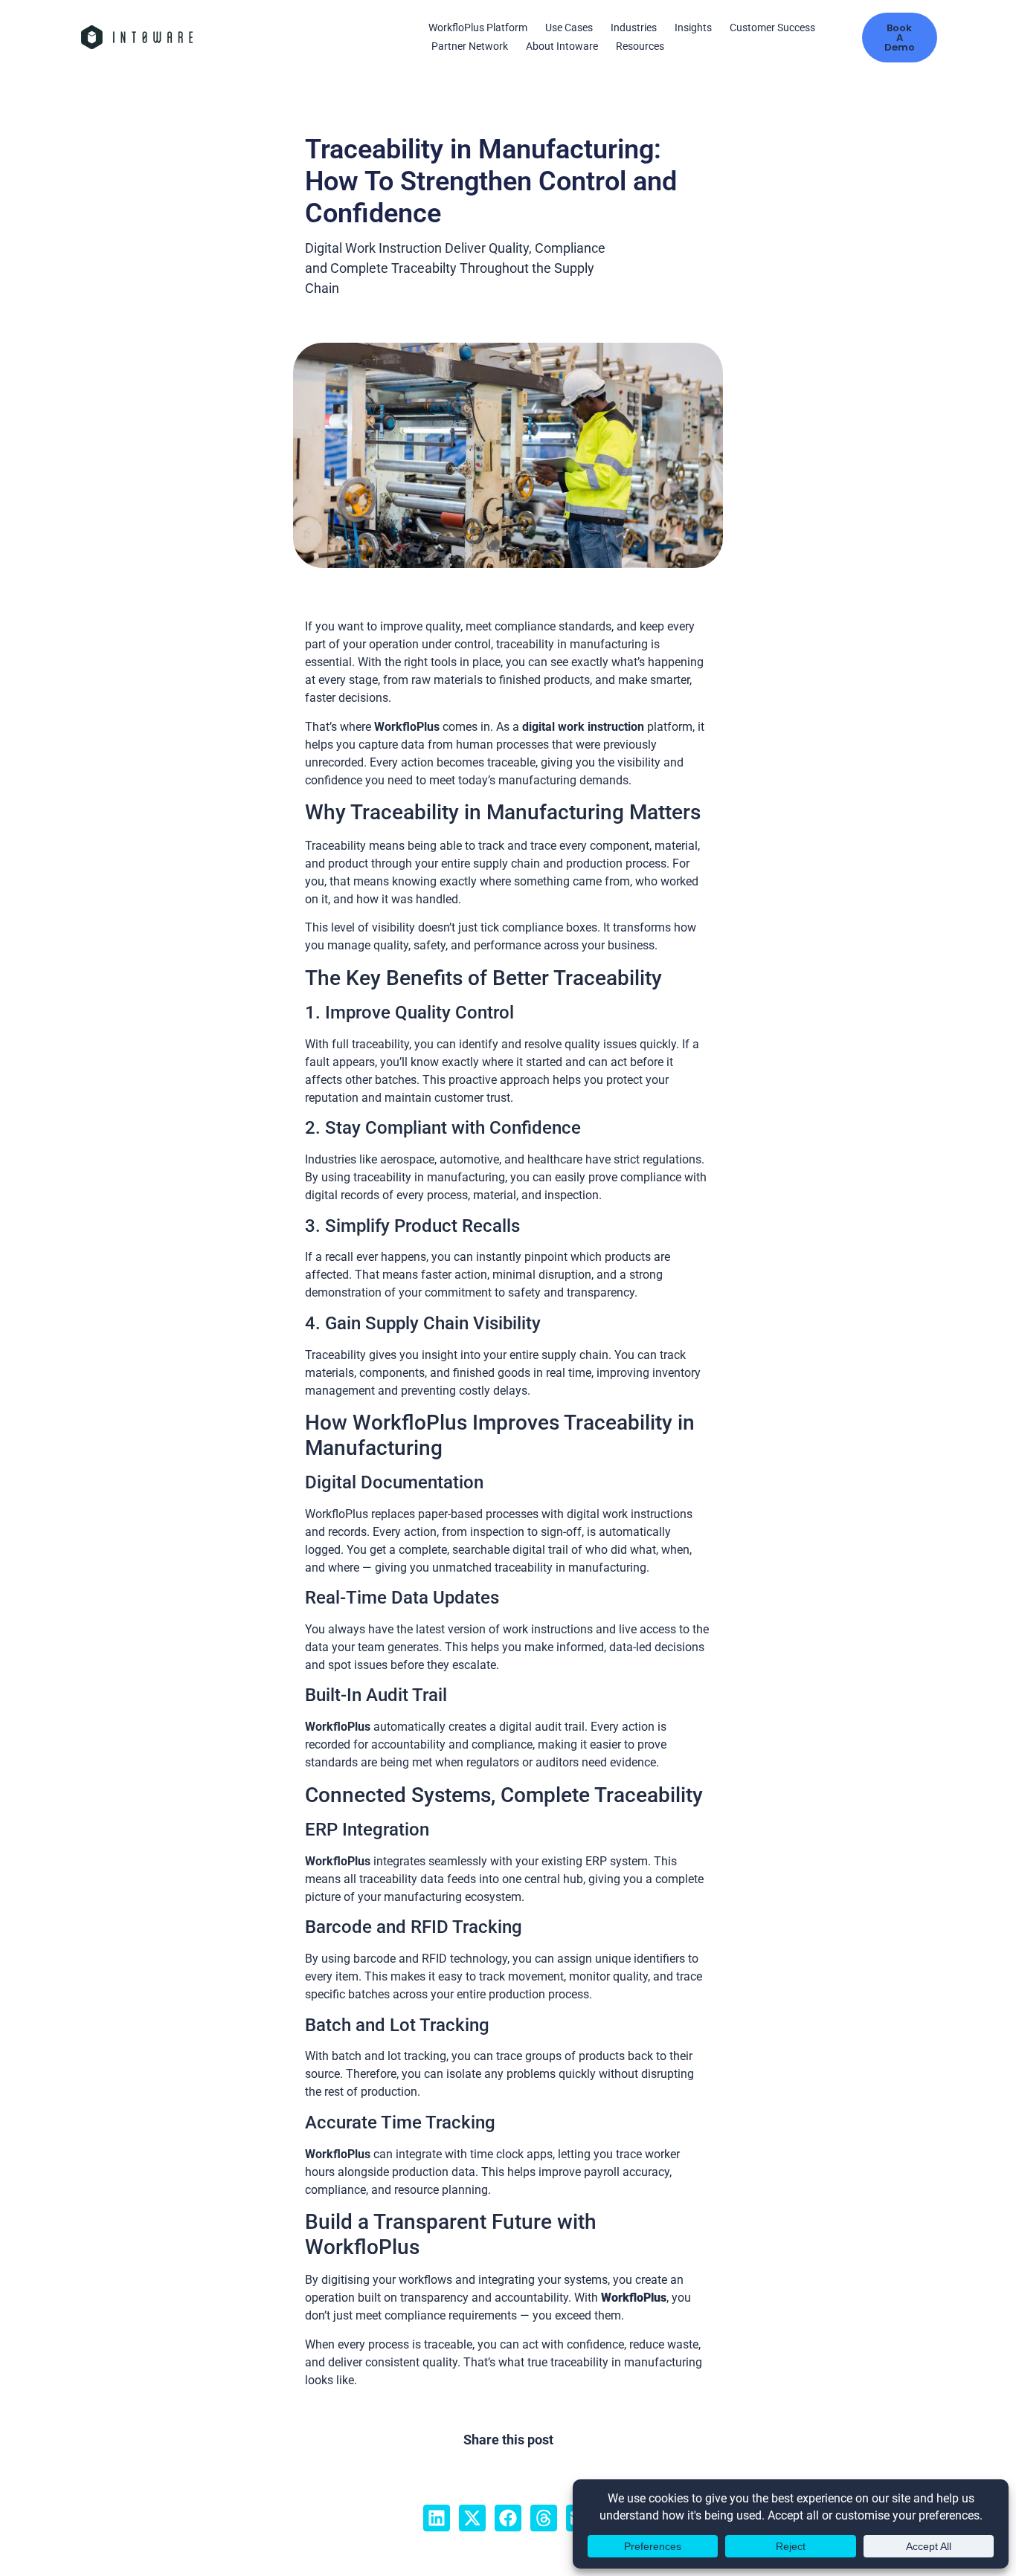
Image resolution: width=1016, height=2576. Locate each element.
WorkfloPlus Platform (478, 28)
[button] (437, 2518)
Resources (640, 46)
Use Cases (569, 28)
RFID (436, 1959)
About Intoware (562, 46)
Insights (693, 28)
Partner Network (470, 46)
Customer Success (772, 28)
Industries (634, 28)
